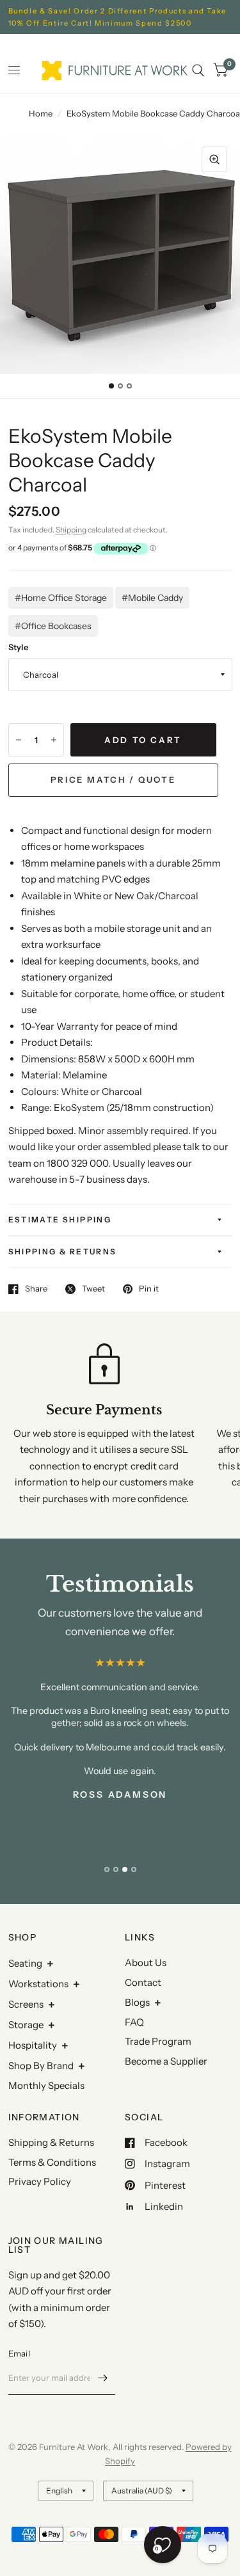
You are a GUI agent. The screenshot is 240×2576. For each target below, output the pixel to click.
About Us (146, 1963)
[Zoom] (214, 159)
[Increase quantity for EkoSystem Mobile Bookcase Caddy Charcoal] (54, 740)
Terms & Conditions (52, 2162)
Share (36, 1289)
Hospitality (33, 2045)
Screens (26, 2004)
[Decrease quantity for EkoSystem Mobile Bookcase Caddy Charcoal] (19, 740)
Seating (25, 1963)
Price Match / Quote (113, 780)
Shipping (71, 530)
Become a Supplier (166, 2061)
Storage (26, 2025)
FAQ (134, 2022)
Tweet (93, 1289)
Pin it (149, 1289)
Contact (143, 1982)
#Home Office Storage (61, 598)
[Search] (198, 70)
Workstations (38, 1984)
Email (19, 2353)
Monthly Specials (46, 2085)
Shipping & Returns (63, 1252)
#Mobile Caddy (152, 598)
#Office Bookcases (53, 626)
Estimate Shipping (60, 1220)
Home (41, 113)
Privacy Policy (40, 2181)
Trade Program (158, 2041)
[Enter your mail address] (102, 2378)
